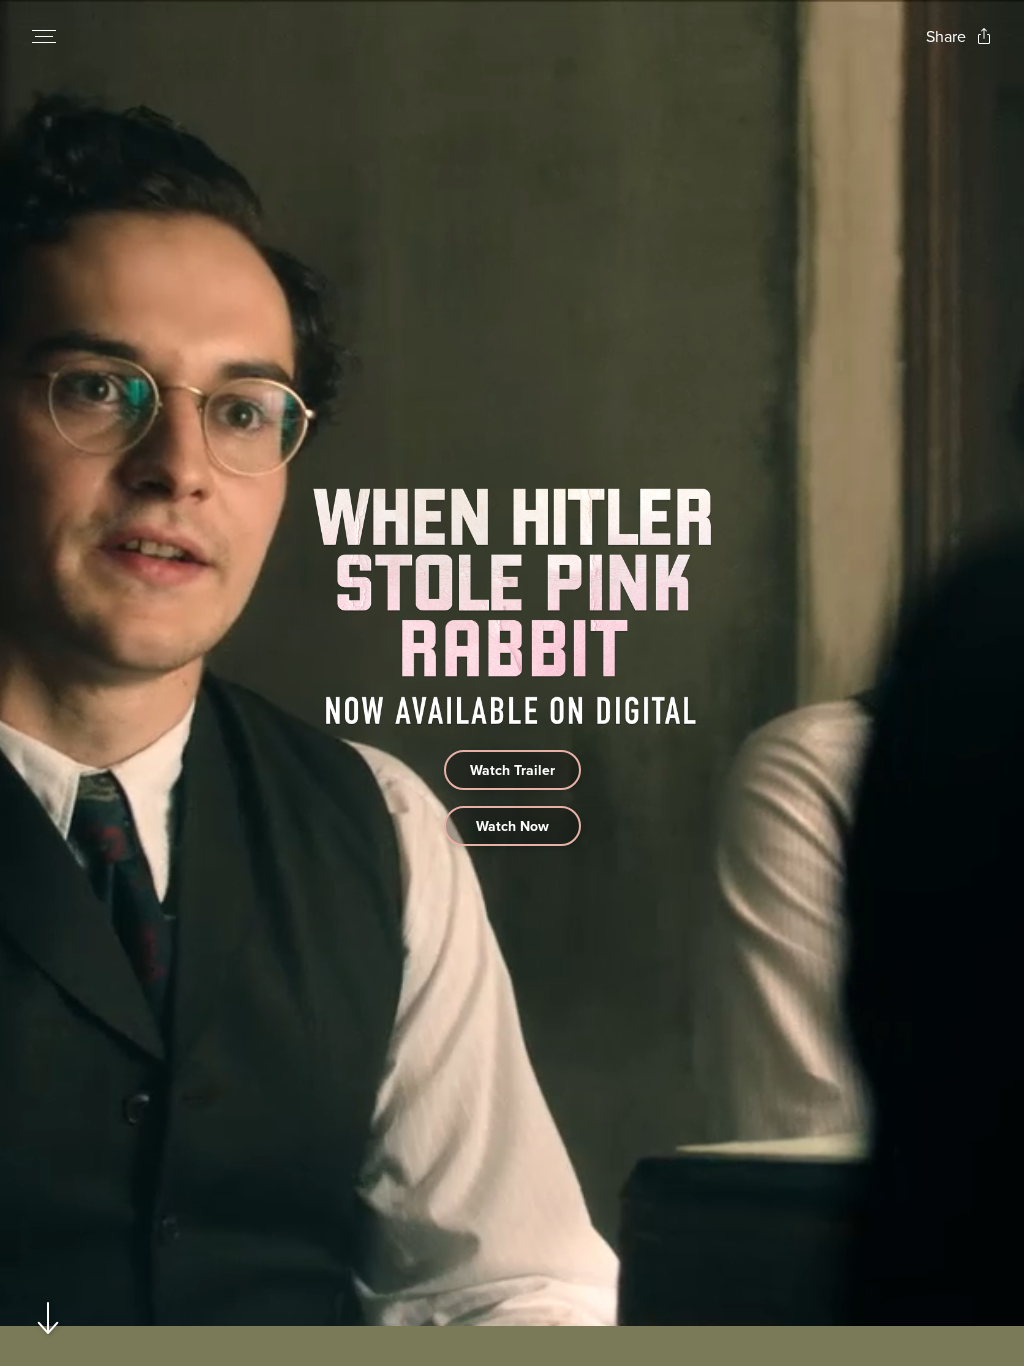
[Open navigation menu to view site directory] (44, 36)
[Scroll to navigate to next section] (48, 1317)
